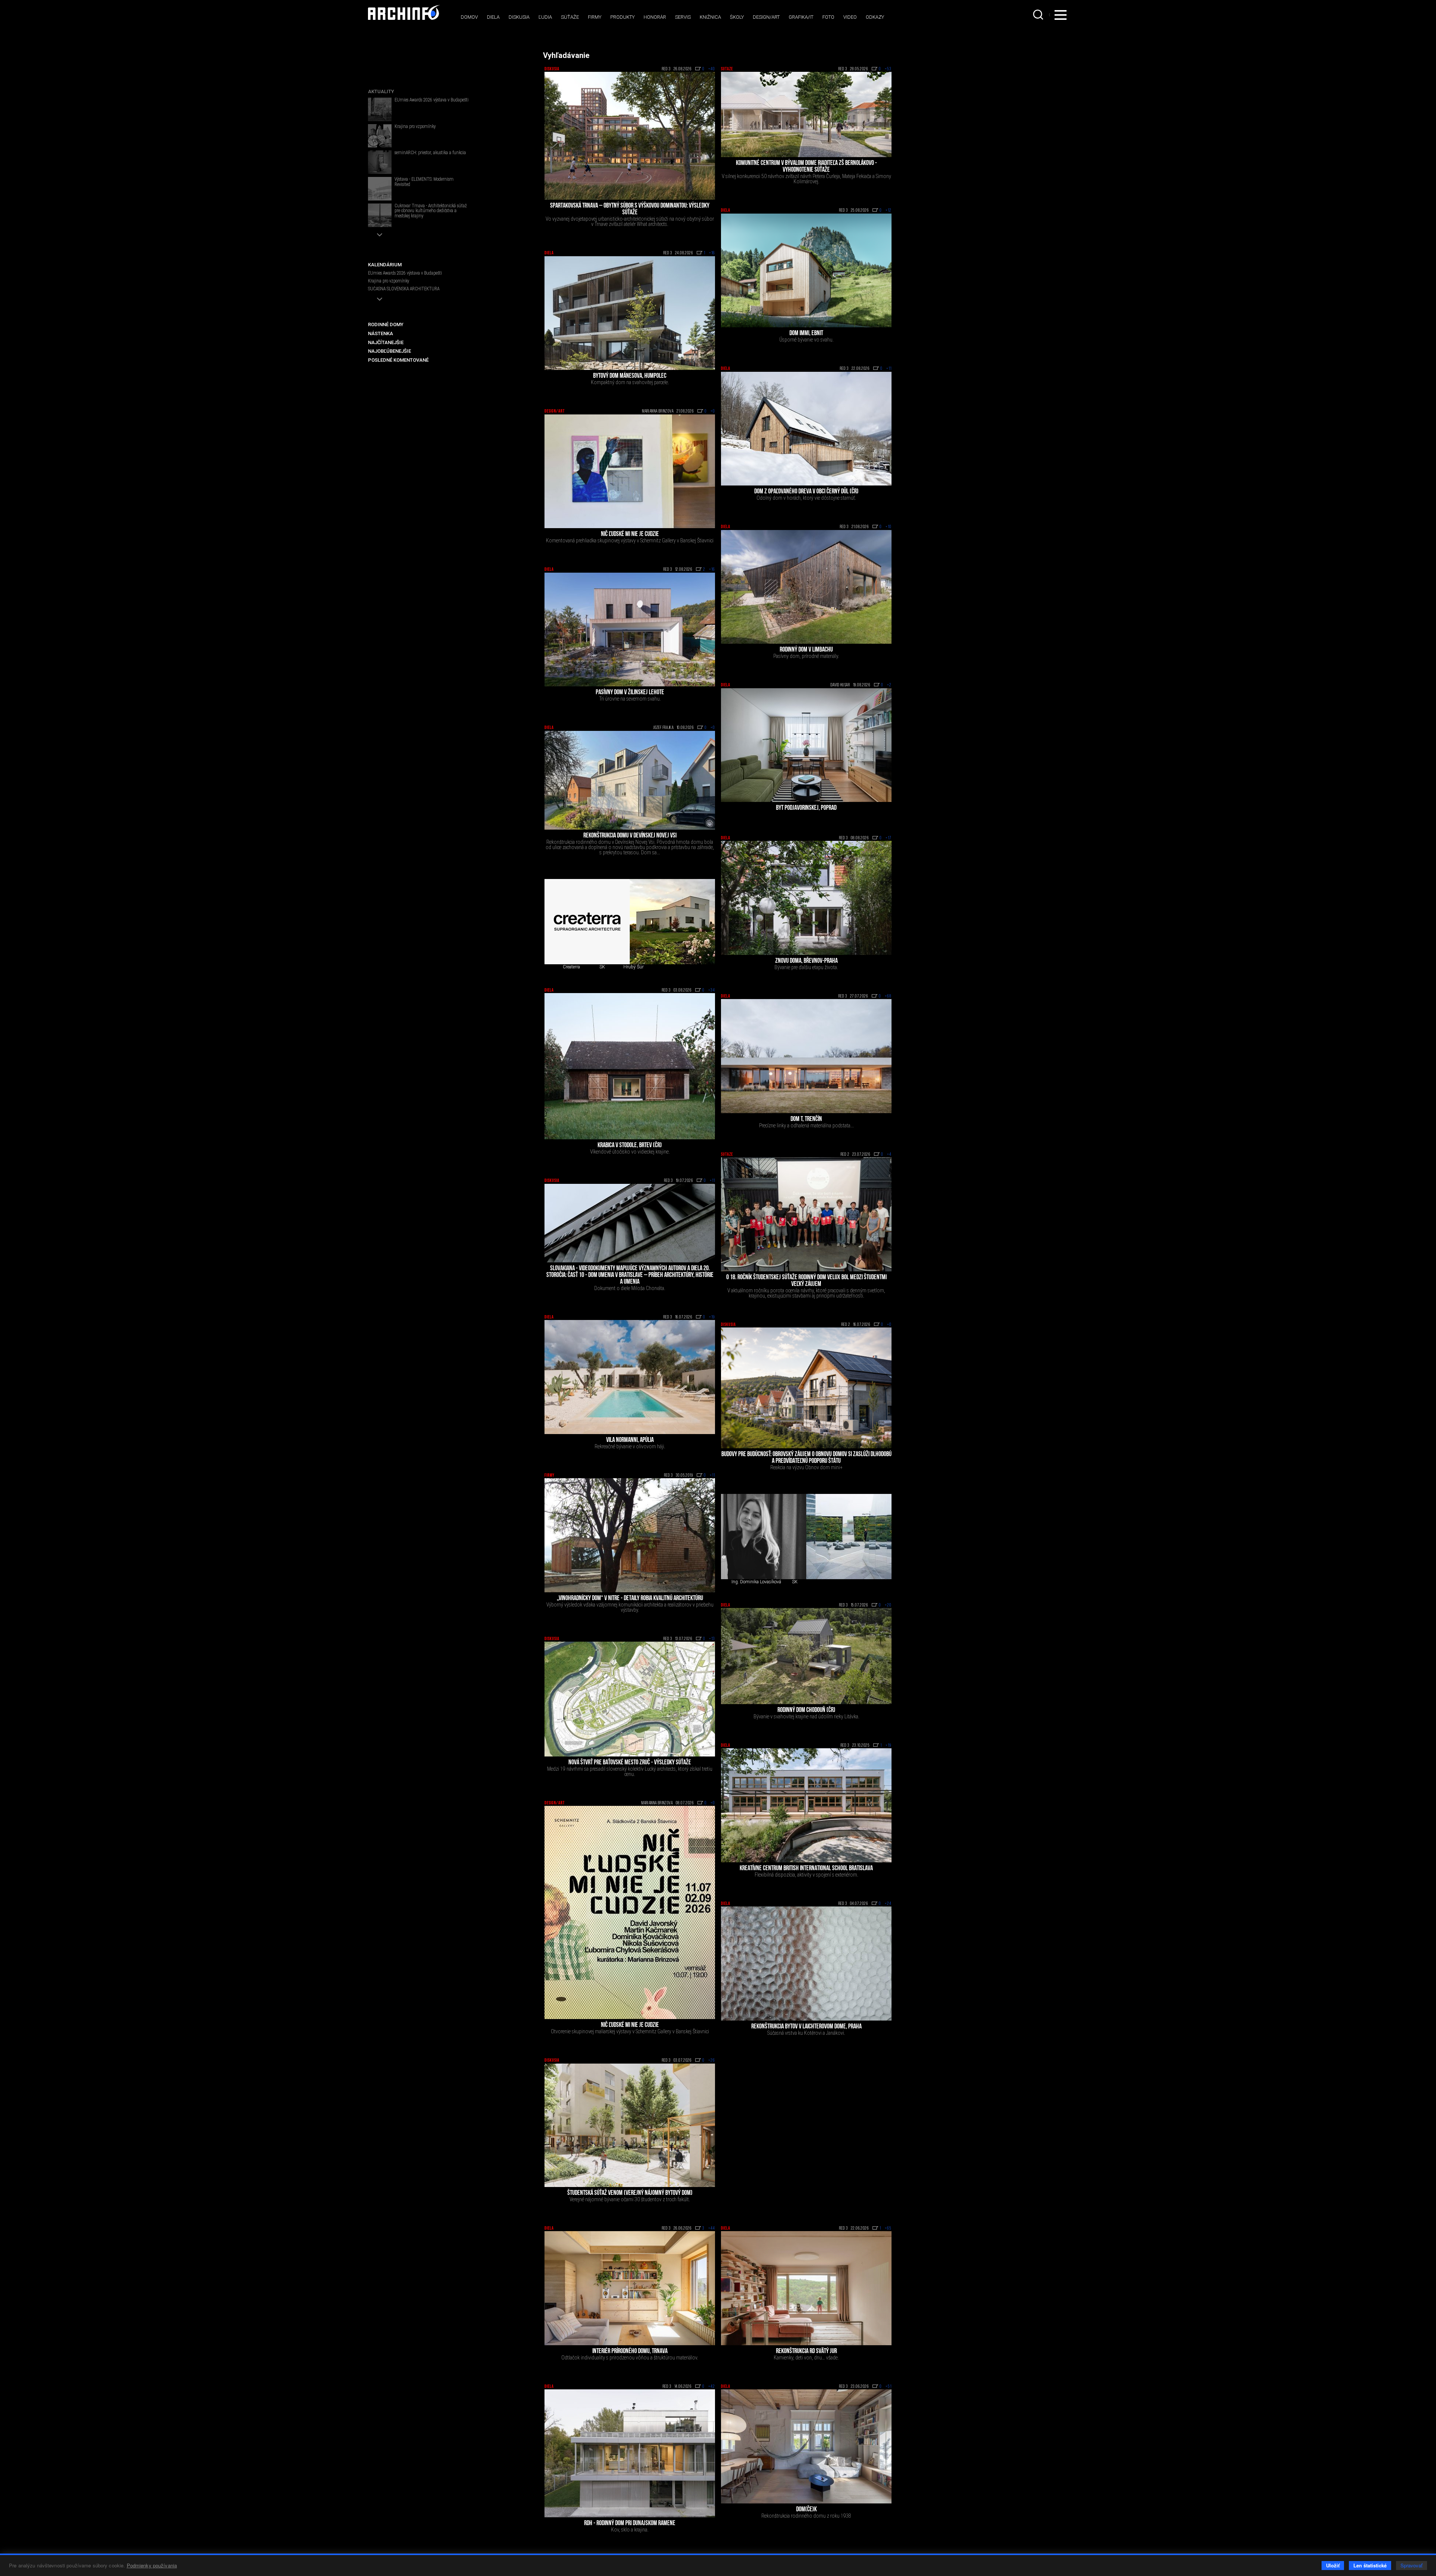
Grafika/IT (801, 17)
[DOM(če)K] (806, 2446)
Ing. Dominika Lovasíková (756, 1582)
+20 (888, 1605)
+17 (889, 838)
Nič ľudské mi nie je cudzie (630, 535)
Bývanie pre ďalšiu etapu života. (806, 967)
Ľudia (545, 17)
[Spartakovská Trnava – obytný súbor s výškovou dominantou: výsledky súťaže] (630, 136)
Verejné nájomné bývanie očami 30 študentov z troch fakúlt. (630, 2199)
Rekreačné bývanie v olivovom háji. (630, 1446)
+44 (712, 2229)
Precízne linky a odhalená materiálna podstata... (806, 1125)
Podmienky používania (152, 2565)
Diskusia (519, 17)
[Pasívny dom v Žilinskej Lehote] (630, 630)
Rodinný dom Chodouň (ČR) (806, 1710)
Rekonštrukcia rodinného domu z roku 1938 (806, 2516)
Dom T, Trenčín (806, 1119)
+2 (889, 685)
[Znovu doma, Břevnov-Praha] (806, 898)
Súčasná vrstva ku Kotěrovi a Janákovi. (806, 2033)
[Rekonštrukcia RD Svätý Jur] (806, 2288)
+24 (888, 1904)
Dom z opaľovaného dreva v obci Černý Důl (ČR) (806, 492)
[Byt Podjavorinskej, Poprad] (806, 745)
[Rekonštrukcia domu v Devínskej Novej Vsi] (630, 780)
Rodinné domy (386, 324)
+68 (888, 996)
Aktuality (381, 91)
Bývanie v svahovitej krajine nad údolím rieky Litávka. (806, 1716)
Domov (469, 17)
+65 (888, 2229)
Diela (493, 17)
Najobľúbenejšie (389, 351)
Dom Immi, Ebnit (806, 334)
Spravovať (1412, 2565)
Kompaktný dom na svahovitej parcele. (630, 382)
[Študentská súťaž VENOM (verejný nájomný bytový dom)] (630, 2125)
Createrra (571, 967)
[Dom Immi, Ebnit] (806, 271)
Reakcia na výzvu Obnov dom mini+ (806, 1467)
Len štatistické (1370, 2565)
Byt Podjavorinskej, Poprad (806, 808)
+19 (712, 1317)
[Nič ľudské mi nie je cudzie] (630, 471)
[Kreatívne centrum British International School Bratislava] (806, 1805)
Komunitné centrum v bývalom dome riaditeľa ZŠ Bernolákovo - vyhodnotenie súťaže (806, 167)
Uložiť (1333, 2565)
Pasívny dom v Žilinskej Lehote (630, 693)
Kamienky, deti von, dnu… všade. (806, 2358)
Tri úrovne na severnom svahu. (630, 699)
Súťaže (570, 17)
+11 (889, 369)
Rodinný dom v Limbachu (806, 650)
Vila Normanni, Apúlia (630, 1440)
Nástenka (381, 333)
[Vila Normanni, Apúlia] (630, 1377)
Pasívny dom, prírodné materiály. (806, 656)
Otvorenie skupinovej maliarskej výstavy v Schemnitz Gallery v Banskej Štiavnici (630, 2031)
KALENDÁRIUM (385, 265)
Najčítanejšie (386, 342)
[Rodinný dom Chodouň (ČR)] (806, 1656)
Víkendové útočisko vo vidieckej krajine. (630, 1152)
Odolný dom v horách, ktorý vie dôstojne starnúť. (806, 498)
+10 (889, 527)
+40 (712, 69)
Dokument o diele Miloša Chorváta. (630, 1288)
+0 (713, 411)
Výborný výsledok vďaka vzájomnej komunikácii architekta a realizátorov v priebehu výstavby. (630, 1607)
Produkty (622, 17)
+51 (889, 2387)
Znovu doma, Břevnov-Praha (806, 961)
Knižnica (710, 17)
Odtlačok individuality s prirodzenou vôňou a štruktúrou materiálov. (630, 2358)
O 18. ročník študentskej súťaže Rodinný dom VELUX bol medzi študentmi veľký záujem (806, 1281)
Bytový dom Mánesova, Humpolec (630, 376)
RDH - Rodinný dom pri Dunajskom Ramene (630, 2524)
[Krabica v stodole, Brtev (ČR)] (630, 1066)
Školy (737, 17)
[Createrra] (587, 922)
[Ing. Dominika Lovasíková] (764, 1537)
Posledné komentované (398, 360)
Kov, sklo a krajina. (630, 2530)
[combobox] (1039, 15)
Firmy (595, 17)
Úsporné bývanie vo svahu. (806, 340)
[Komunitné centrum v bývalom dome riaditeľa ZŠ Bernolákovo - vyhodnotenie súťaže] (806, 114)
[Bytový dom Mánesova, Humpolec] (630, 313)
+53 (888, 69)
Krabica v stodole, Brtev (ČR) (630, 1146)
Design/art (766, 17)
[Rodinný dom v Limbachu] (806, 587)
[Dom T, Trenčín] (806, 1056)
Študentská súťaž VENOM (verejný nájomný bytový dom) (630, 2193)
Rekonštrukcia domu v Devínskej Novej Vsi (630, 836)
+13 (712, 1639)
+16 (712, 253)
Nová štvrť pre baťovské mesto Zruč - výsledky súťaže (630, 1763)
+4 (889, 1155)
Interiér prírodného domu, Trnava (630, 2352)
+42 (712, 2387)
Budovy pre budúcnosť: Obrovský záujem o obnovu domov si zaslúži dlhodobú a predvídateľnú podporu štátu (806, 1458)
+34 (712, 990)
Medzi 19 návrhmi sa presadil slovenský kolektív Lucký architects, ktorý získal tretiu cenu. (630, 1771)
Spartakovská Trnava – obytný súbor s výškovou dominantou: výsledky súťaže (630, 209)
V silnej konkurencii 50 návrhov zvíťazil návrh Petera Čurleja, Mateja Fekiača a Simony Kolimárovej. (806, 179)
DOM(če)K (806, 2510)
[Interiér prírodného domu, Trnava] (630, 2288)
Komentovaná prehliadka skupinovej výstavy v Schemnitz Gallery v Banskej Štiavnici (630, 540)
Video (850, 17)
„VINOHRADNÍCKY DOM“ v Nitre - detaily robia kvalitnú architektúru (630, 1599)
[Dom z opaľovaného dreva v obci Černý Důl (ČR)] (806, 429)
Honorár (655, 17)
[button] (380, 235)
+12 (889, 211)
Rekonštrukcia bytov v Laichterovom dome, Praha (806, 2027)
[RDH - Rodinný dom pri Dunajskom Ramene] (630, 2453)
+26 (712, 2061)
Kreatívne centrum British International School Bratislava (806, 1869)
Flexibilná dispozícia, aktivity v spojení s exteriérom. (806, 1875)
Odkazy (875, 17)
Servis (683, 17)
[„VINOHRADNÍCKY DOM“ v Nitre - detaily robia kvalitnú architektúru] (630, 1535)
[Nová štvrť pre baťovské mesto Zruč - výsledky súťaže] (630, 1699)
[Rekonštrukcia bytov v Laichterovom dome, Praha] (806, 1964)
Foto (828, 17)
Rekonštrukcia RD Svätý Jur (806, 2352)
